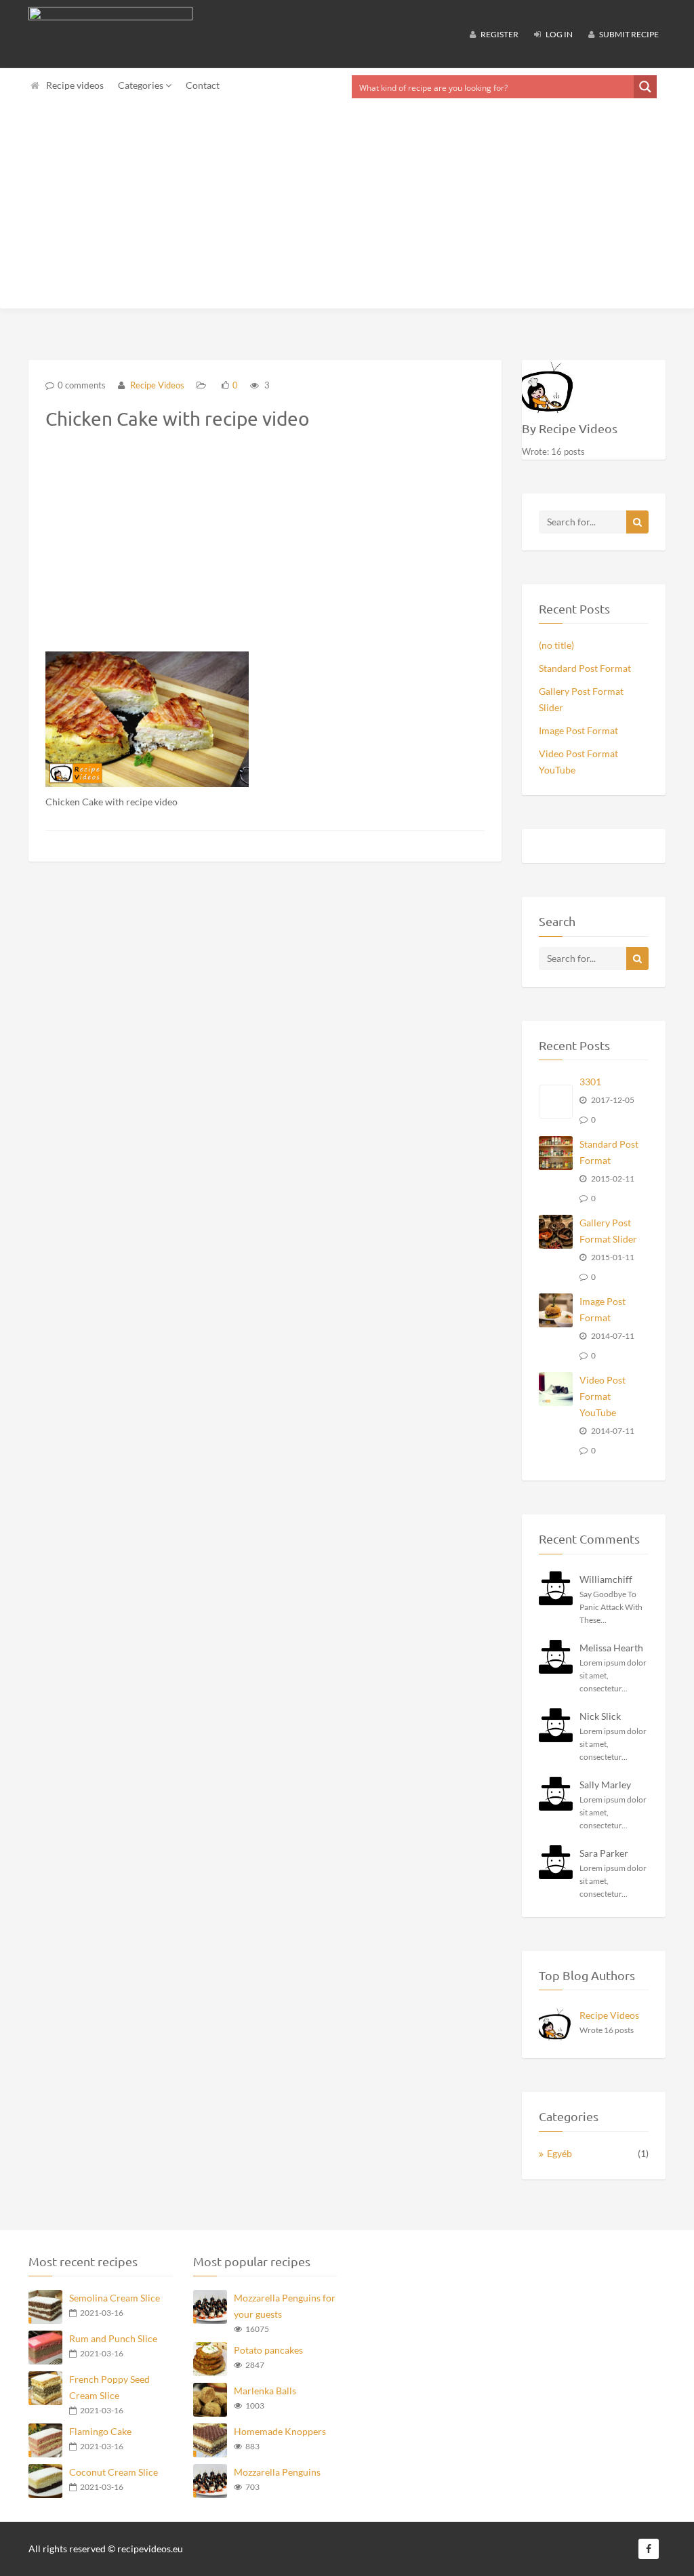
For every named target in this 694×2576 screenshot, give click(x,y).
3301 (590, 1082)
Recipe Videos (156, 385)
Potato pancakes (268, 2350)
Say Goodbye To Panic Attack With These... (611, 1607)
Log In (558, 34)
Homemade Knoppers (280, 2431)
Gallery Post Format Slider (581, 699)
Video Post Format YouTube (578, 762)
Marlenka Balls (265, 2391)
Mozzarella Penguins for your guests (285, 2306)
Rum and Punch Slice (113, 2338)
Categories (142, 85)
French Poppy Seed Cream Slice (109, 2387)
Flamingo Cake (100, 2431)
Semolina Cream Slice (115, 2298)
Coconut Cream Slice (114, 2472)
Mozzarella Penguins (277, 2472)
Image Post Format (578, 730)
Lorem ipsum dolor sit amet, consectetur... (613, 1675)
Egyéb (559, 2153)
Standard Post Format (585, 668)
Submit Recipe (628, 34)
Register (499, 34)
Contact (203, 85)
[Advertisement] (347, 207)
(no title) (556, 645)
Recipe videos (75, 85)
